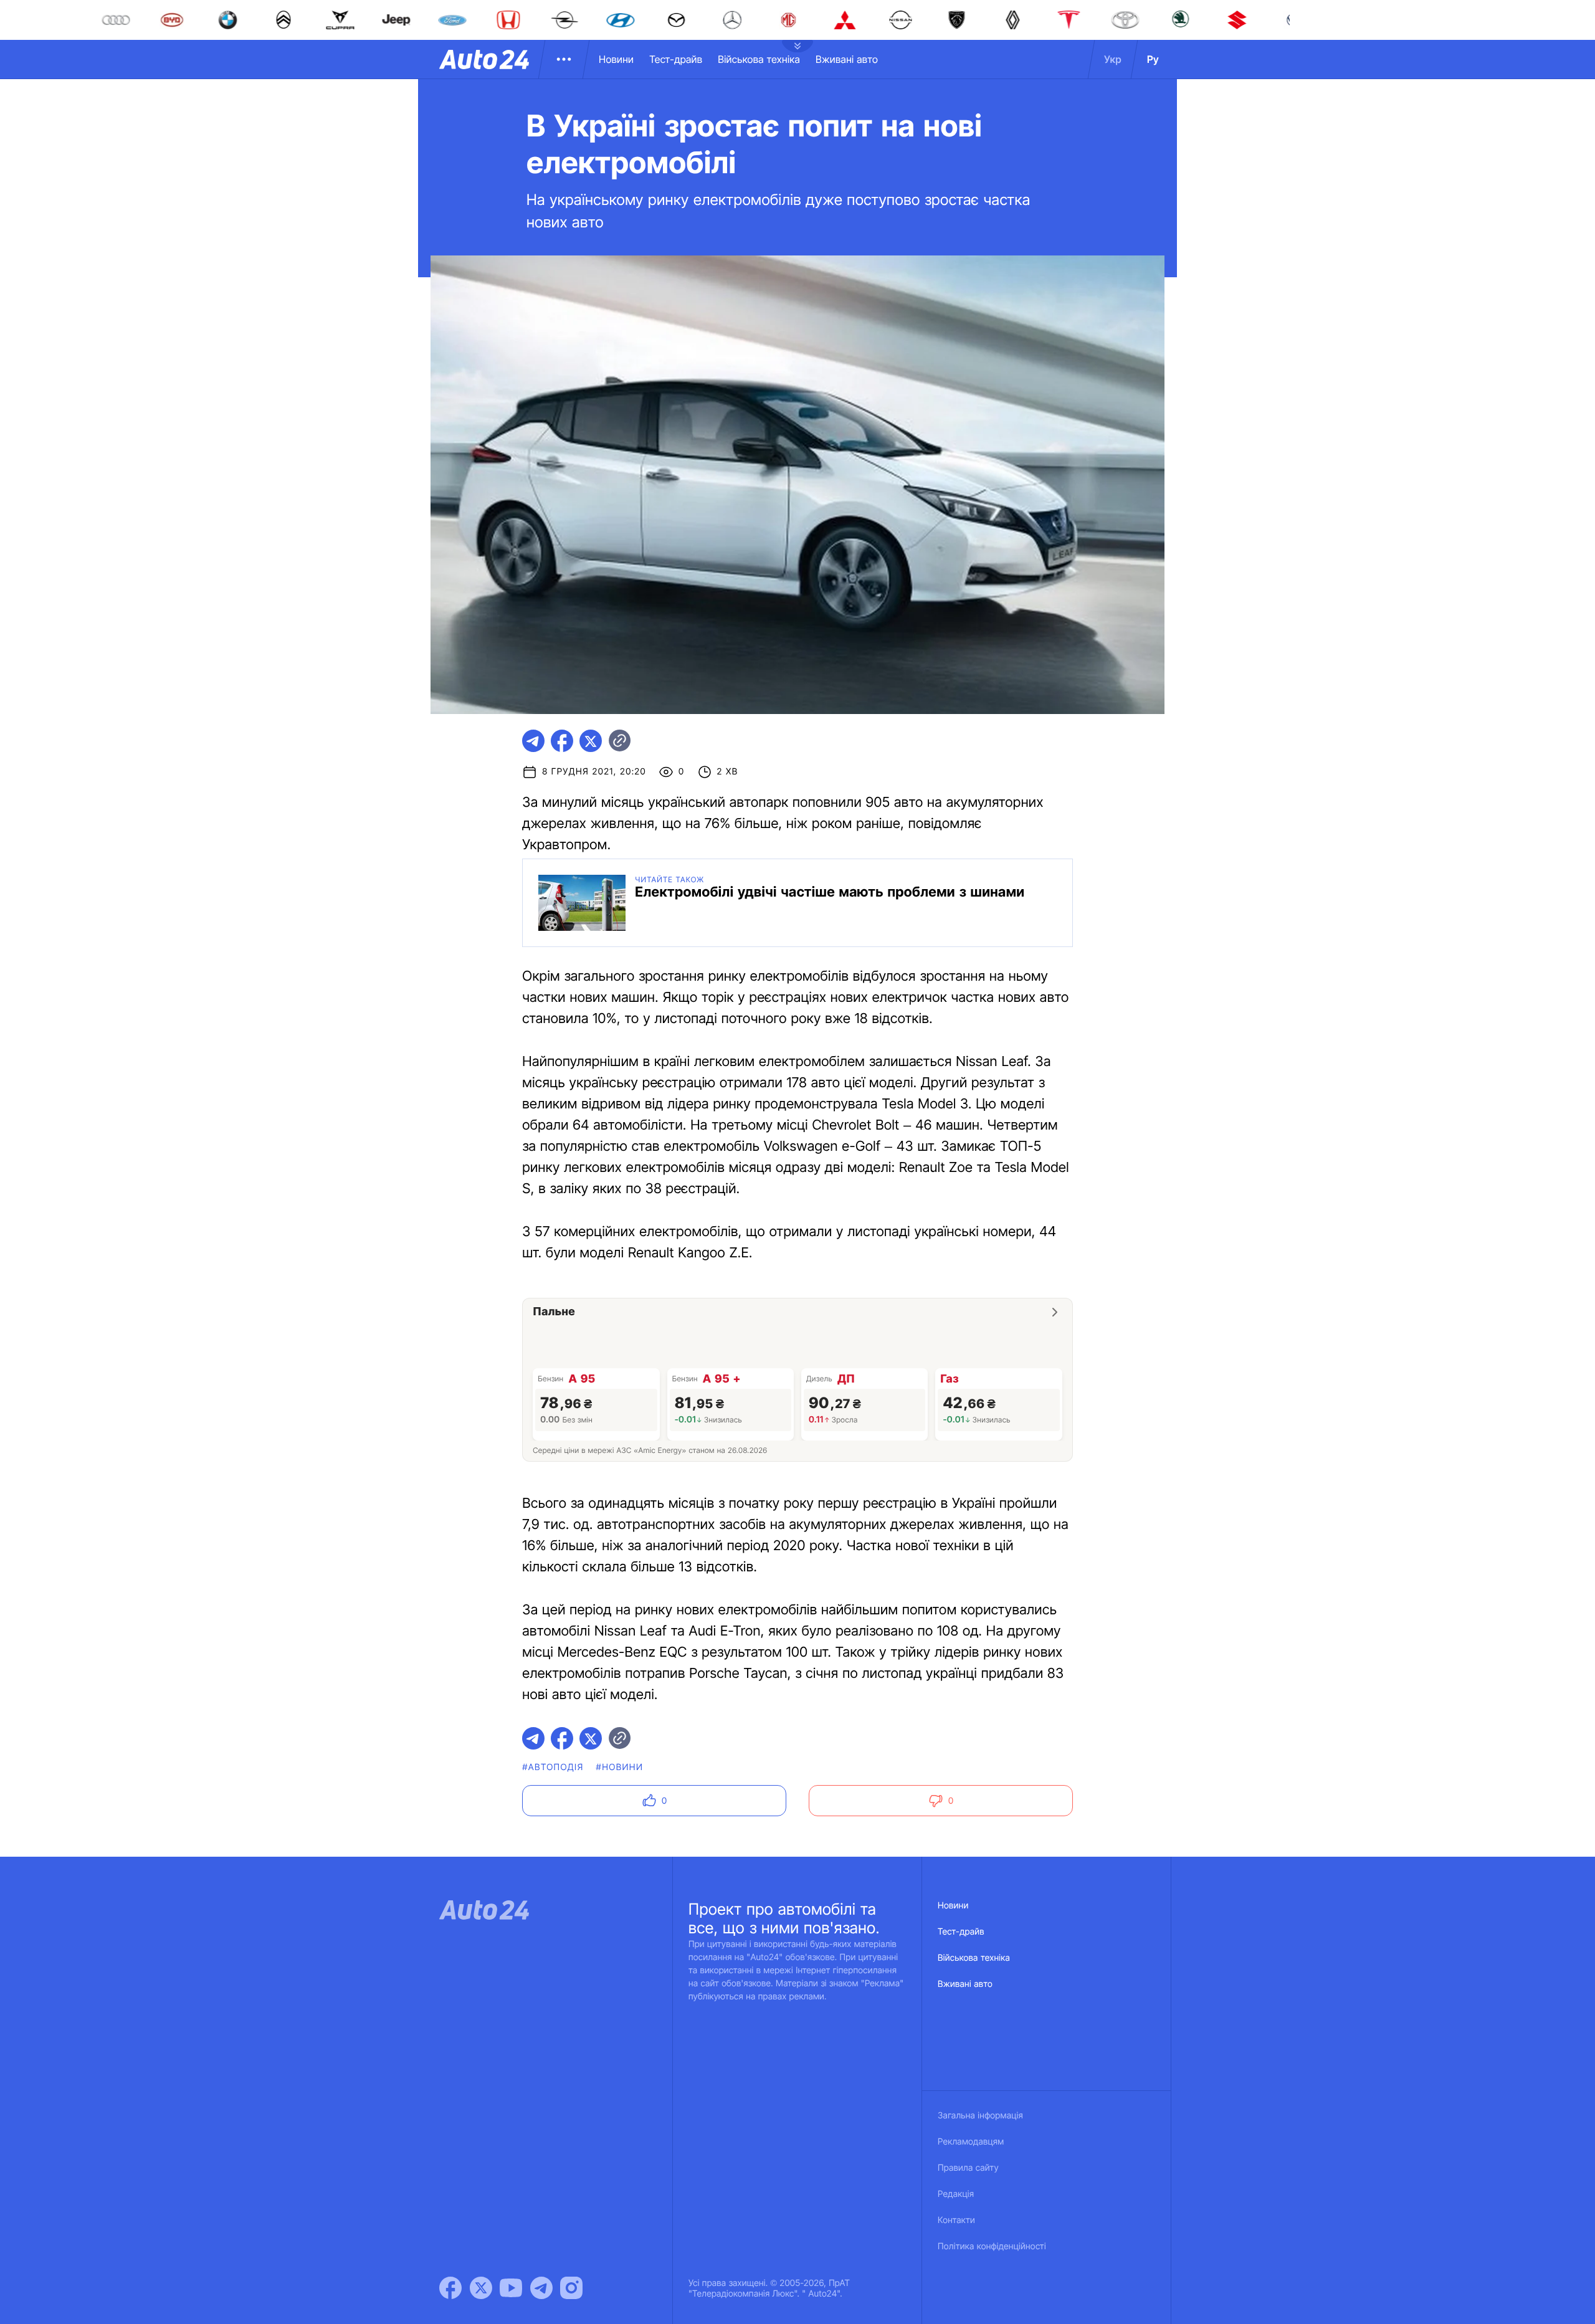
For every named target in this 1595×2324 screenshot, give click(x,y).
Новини (616, 59)
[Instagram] (571, 2288)
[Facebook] (450, 2288)
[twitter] (591, 741)
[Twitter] (481, 2288)
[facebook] (562, 741)
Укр (1113, 59)
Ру (1153, 59)
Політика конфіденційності (992, 2246)
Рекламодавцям (971, 2142)
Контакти (956, 2220)
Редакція (956, 2194)
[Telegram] (541, 2288)
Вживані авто (847, 59)
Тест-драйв (676, 59)
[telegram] (533, 741)
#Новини (620, 1767)
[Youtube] (511, 2288)
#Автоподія (553, 1767)
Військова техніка (759, 59)
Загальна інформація (980, 2116)
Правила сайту (968, 2168)
